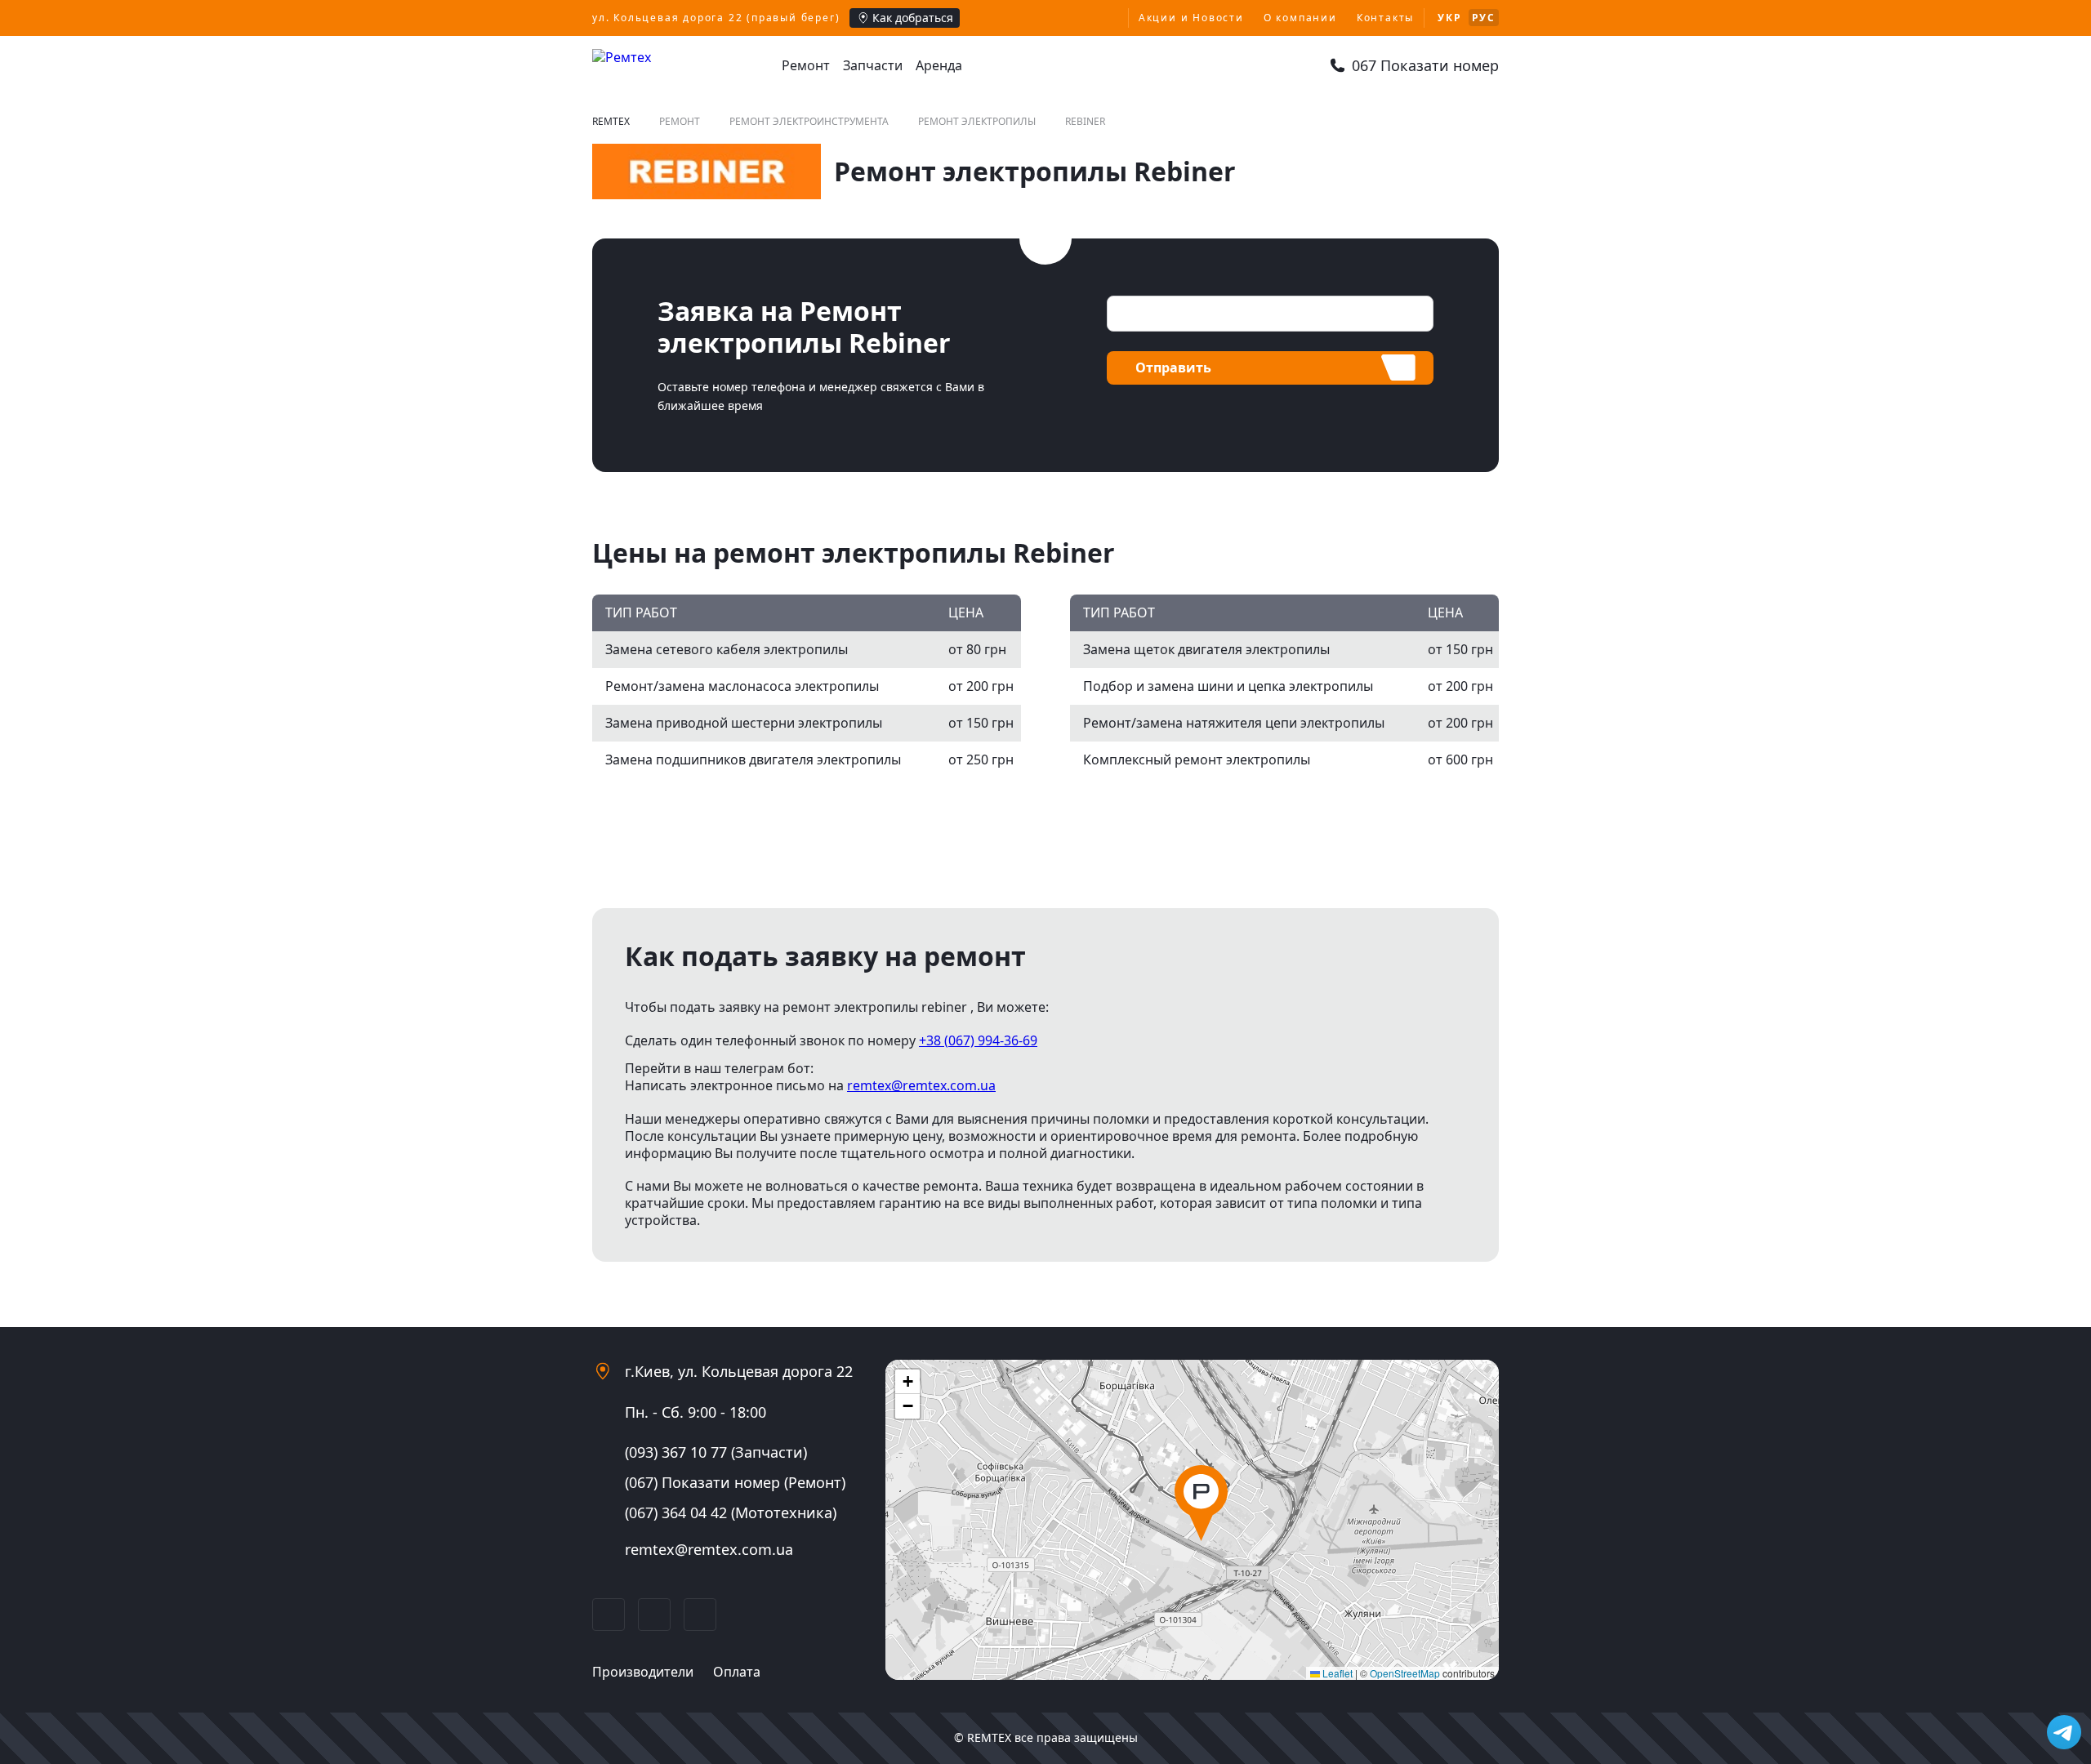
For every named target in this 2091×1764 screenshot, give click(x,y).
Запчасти (873, 65)
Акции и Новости (1191, 18)
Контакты (1385, 18)
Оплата (737, 1672)
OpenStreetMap (1405, 1673)
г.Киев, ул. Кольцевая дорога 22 (739, 1371)
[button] (1201, 1503)
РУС (1484, 18)
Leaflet (1336, 1673)
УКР (1449, 18)
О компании (1300, 18)
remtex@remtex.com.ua (921, 1085)
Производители (643, 1672)
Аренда (939, 65)
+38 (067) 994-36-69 (978, 1040)
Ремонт (806, 65)
